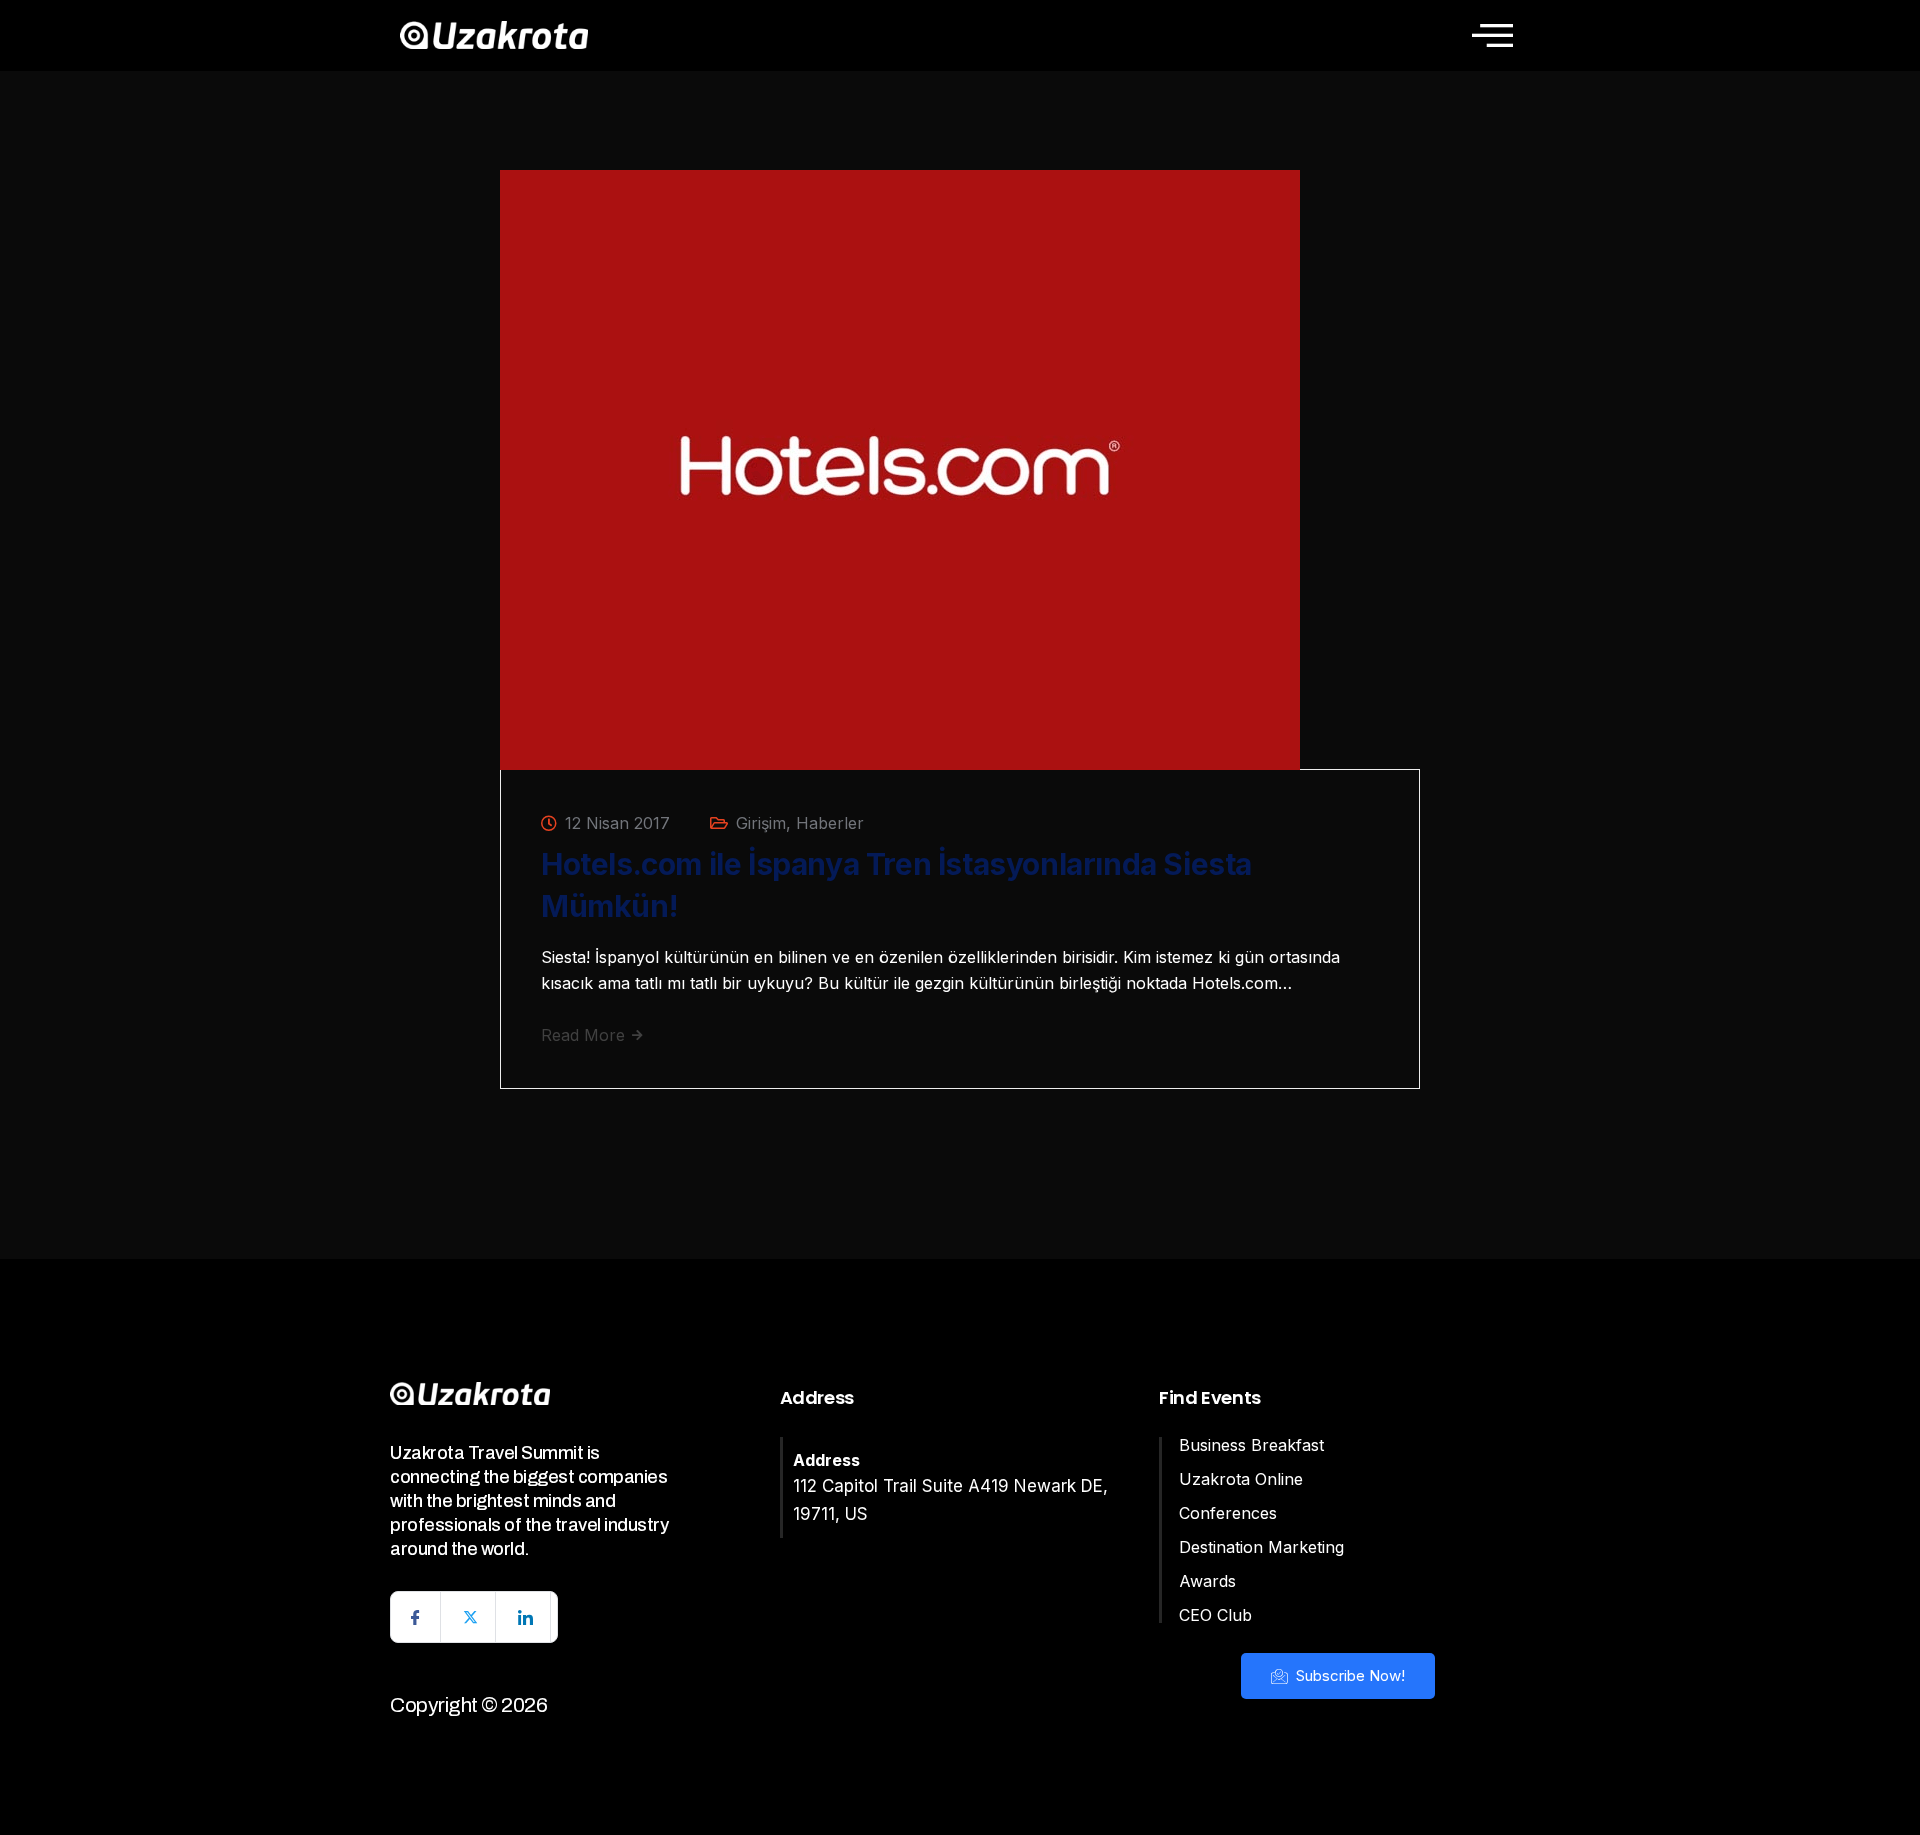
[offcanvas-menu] (1492, 35)
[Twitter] (471, 1617)
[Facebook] (416, 1617)
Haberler (830, 823)
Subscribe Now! (1348, 1675)
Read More (585, 1035)
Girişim (761, 823)
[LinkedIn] (526, 1617)
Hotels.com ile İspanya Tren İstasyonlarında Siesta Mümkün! (896, 885)
